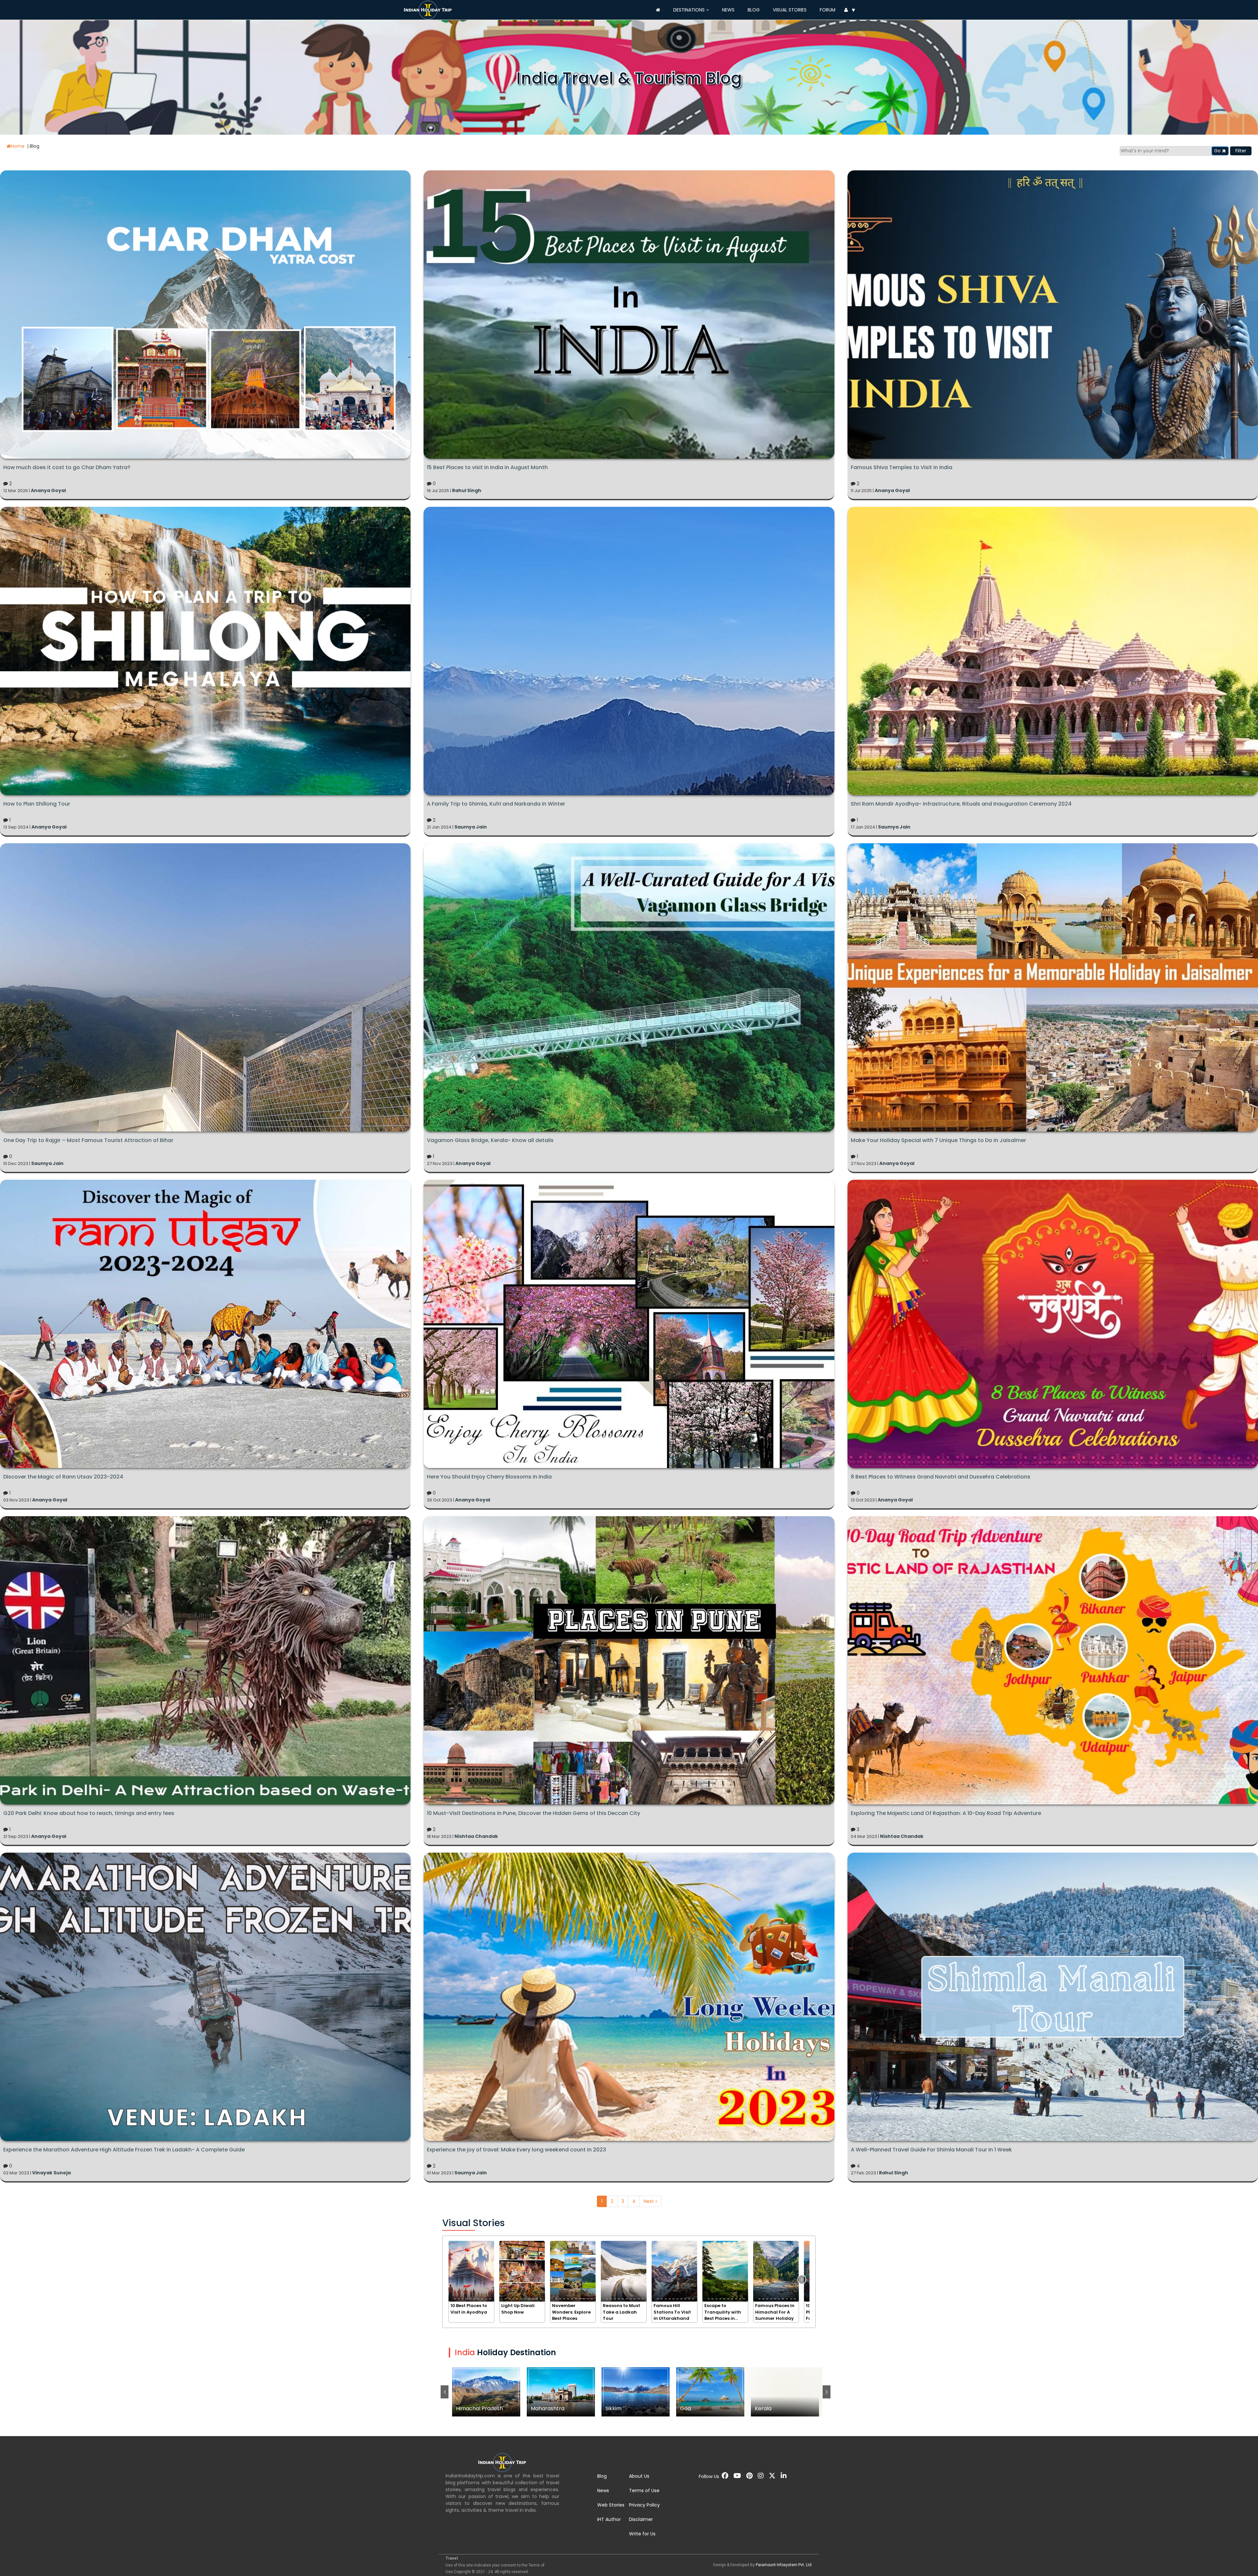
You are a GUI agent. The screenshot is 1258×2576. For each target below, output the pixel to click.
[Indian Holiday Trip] (429, 9)
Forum (828, 10)
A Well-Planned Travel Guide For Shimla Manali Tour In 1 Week (931, 2150)
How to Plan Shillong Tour (37, 804)
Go (1218, 151)
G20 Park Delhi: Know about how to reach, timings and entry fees (89, 1813)
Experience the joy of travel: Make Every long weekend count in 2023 (516, 2150)
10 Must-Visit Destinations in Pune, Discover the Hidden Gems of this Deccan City (534, 1813)
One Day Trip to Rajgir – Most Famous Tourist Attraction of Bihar (89, 1140)
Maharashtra (785, 2392)
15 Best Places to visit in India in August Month (487, 467)
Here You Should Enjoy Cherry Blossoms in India (489, 1477)
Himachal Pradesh (710, 2392)
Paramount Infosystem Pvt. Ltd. (784, 2565)
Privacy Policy (644, 2505)
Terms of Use (644, 2490)
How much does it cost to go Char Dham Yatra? (67, 467)
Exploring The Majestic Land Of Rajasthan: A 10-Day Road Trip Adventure (946, 1813)
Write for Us (642, 2534)
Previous (445, 2392)
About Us (639, 2476)
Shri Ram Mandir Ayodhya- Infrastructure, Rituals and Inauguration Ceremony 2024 (961, 804)
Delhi (636, 2392)
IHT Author (609, 2519)
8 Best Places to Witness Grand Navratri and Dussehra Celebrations (941, 1477)
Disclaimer (641, 2519)
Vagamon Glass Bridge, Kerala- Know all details (490, 1140)
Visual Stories (790, 10)
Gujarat (486, 2392)
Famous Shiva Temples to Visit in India (902, 467)
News (728, 10)
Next (827, 2392)
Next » (650, 2201)
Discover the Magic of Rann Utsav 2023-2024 (63, 1477)
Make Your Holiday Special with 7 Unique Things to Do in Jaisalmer (938, 1140)
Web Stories (611, 2505)
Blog (754, 10)
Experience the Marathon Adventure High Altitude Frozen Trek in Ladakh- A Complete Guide (124, 2150)
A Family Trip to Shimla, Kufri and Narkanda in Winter (496, 804)
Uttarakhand (561, 2392)
